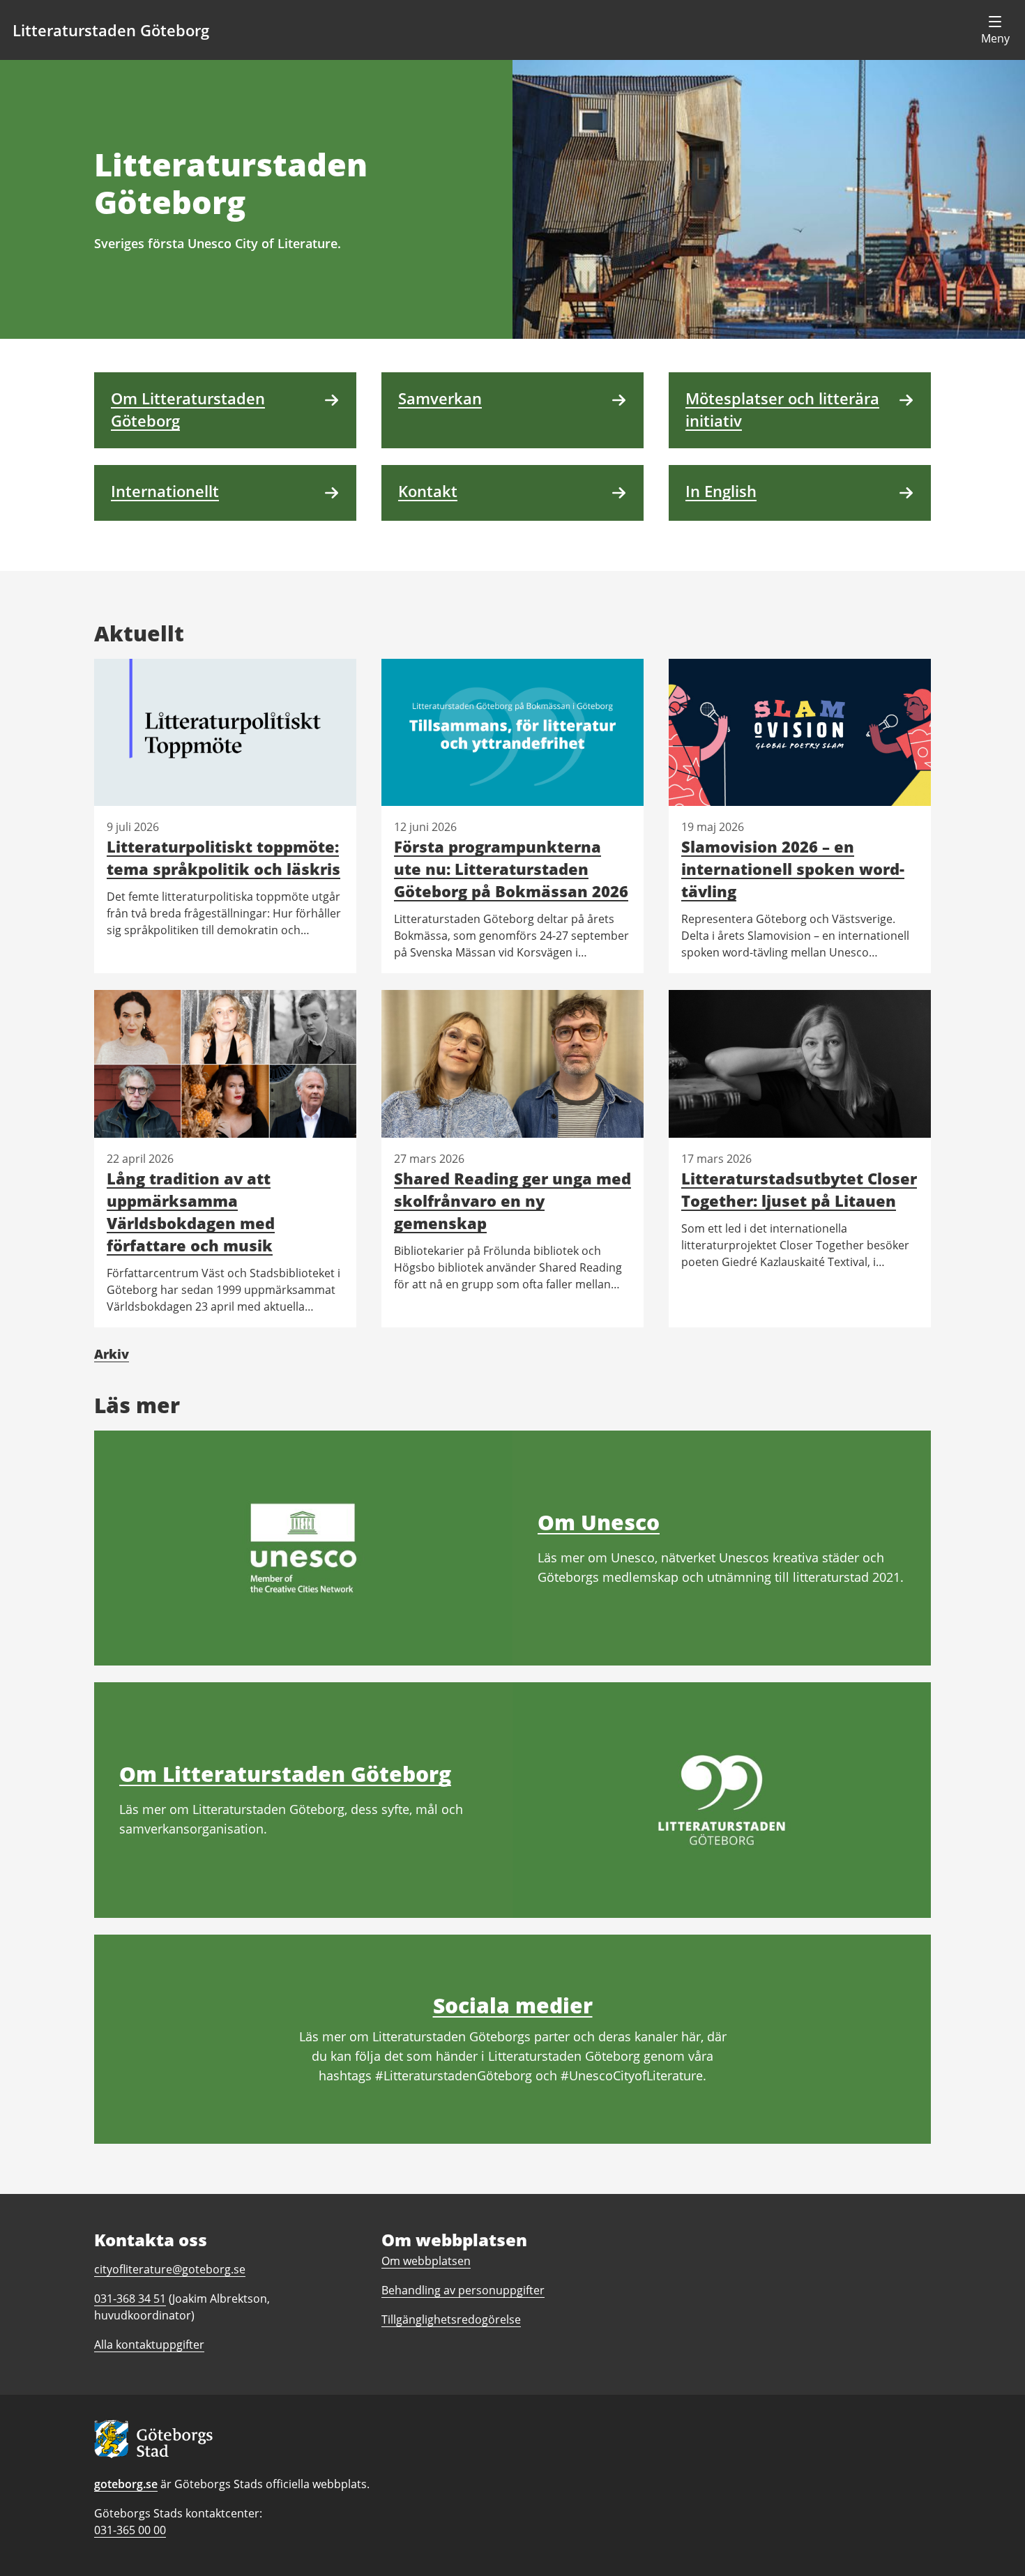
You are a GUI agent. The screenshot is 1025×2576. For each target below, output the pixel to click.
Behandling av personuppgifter (463, 2290)
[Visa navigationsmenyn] (995, 30)
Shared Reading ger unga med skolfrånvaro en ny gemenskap (512, 1201)
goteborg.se (126, 2484)
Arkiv (112, 1354)
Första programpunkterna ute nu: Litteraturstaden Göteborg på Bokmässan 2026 (511, 869)
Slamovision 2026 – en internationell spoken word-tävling (793, 869)
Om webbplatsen (426, 2261)
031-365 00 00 (130, 2530)
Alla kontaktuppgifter (149, 2345)
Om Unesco (599, 1522)
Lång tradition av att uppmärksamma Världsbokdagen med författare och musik (191, 1212)
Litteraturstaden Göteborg (111, 30)
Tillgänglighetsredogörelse (451, 2319)
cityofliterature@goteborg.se (170, 2269)
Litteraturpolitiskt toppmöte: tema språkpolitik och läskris (223, 858)
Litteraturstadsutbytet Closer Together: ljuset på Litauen (799, 1189)
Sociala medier (513, 2005)
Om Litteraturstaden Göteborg (285, 1774)
